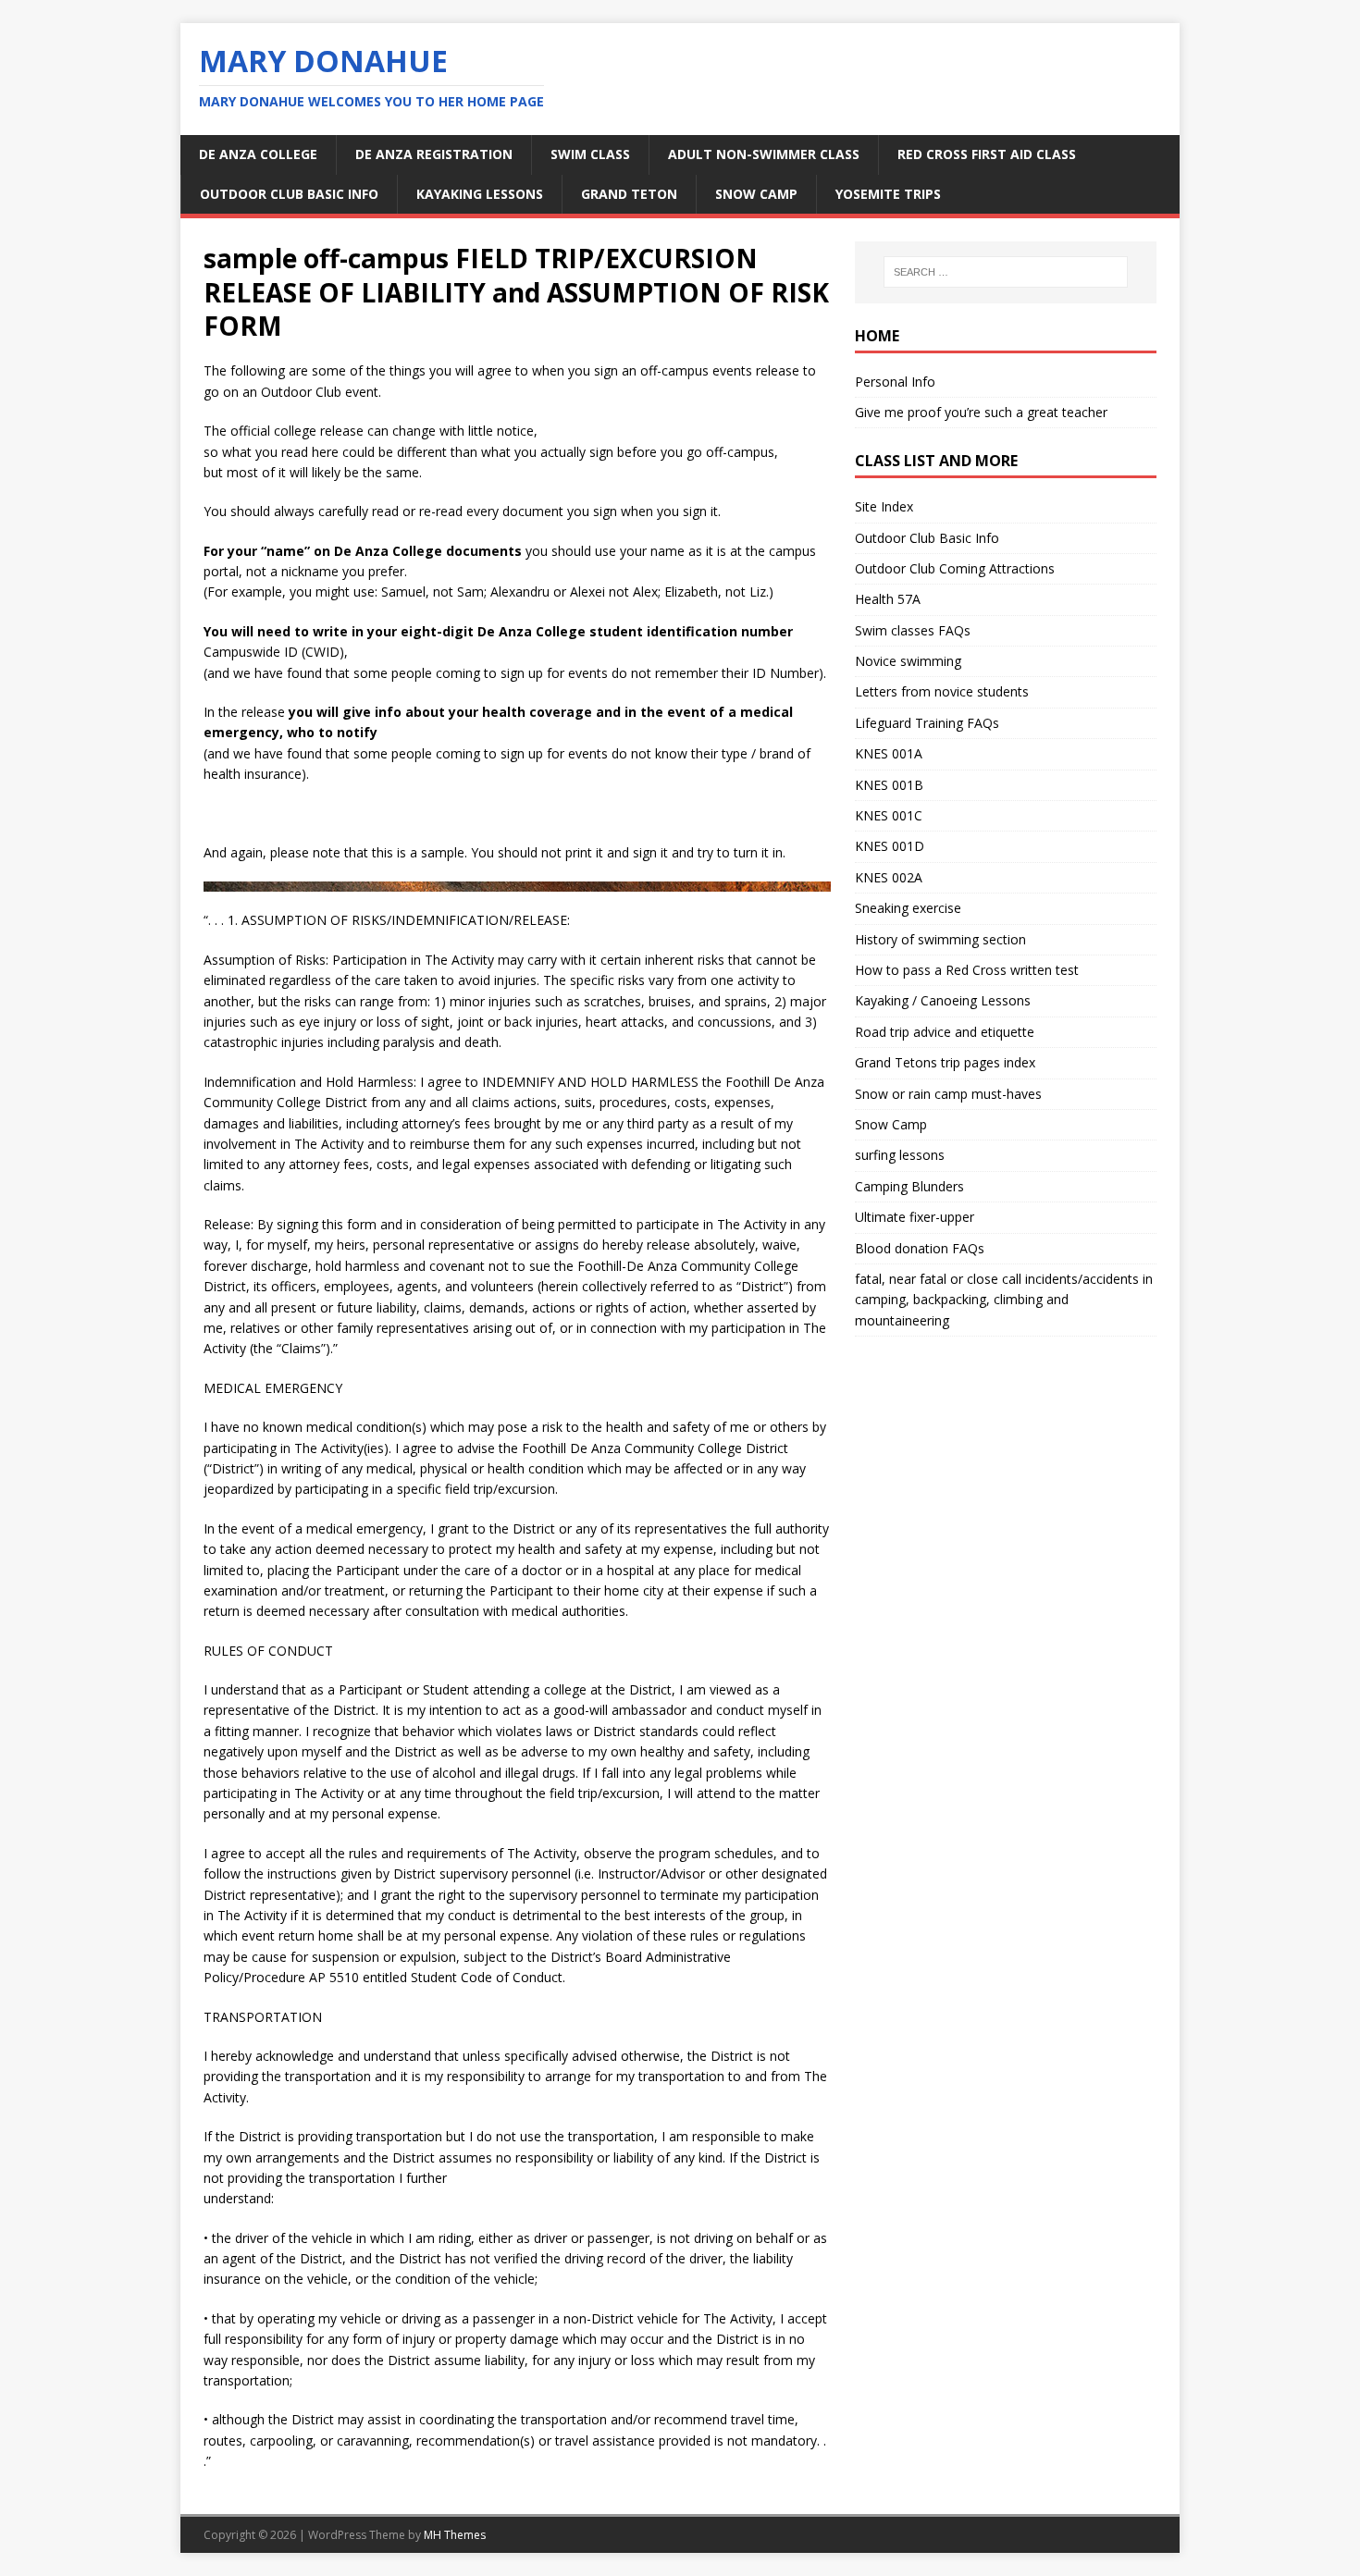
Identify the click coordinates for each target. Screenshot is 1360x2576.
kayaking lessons (480, 194)
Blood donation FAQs (920, 1248)
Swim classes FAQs (913, 630)
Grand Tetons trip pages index (945, 1062)
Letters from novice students (942, 691)
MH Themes (455, 2535)
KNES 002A (889, 877)
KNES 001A (889, 753)
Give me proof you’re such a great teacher (981, 412)
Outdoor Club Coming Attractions (955, 568)
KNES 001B (889, 785)
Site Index (884, 506)
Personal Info (895, 382)
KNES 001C (889, 815)
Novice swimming (908, 661)
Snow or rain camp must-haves (948, 1094)
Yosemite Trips (888, 194)
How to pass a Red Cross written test (967, 970)
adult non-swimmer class (764, 154)
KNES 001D (890, 846)
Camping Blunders (909, 1186)
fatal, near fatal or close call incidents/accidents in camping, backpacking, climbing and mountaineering (1004, 1300)
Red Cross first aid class (987, 154)
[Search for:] (1006, 272)
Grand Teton (629, 194)
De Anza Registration (434, 154)
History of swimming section (940, 939)
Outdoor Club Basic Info (289, 194)
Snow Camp (891, 1124)
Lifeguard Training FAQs (927, 723)
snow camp (756, 194)
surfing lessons (900, 1155)
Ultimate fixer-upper (915, 1217)
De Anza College (258, 154)
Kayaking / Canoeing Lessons (943, 1000)
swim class (590, 154)
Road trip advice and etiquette (945, 1032)
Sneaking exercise (908, 908)
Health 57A (888, 599)
